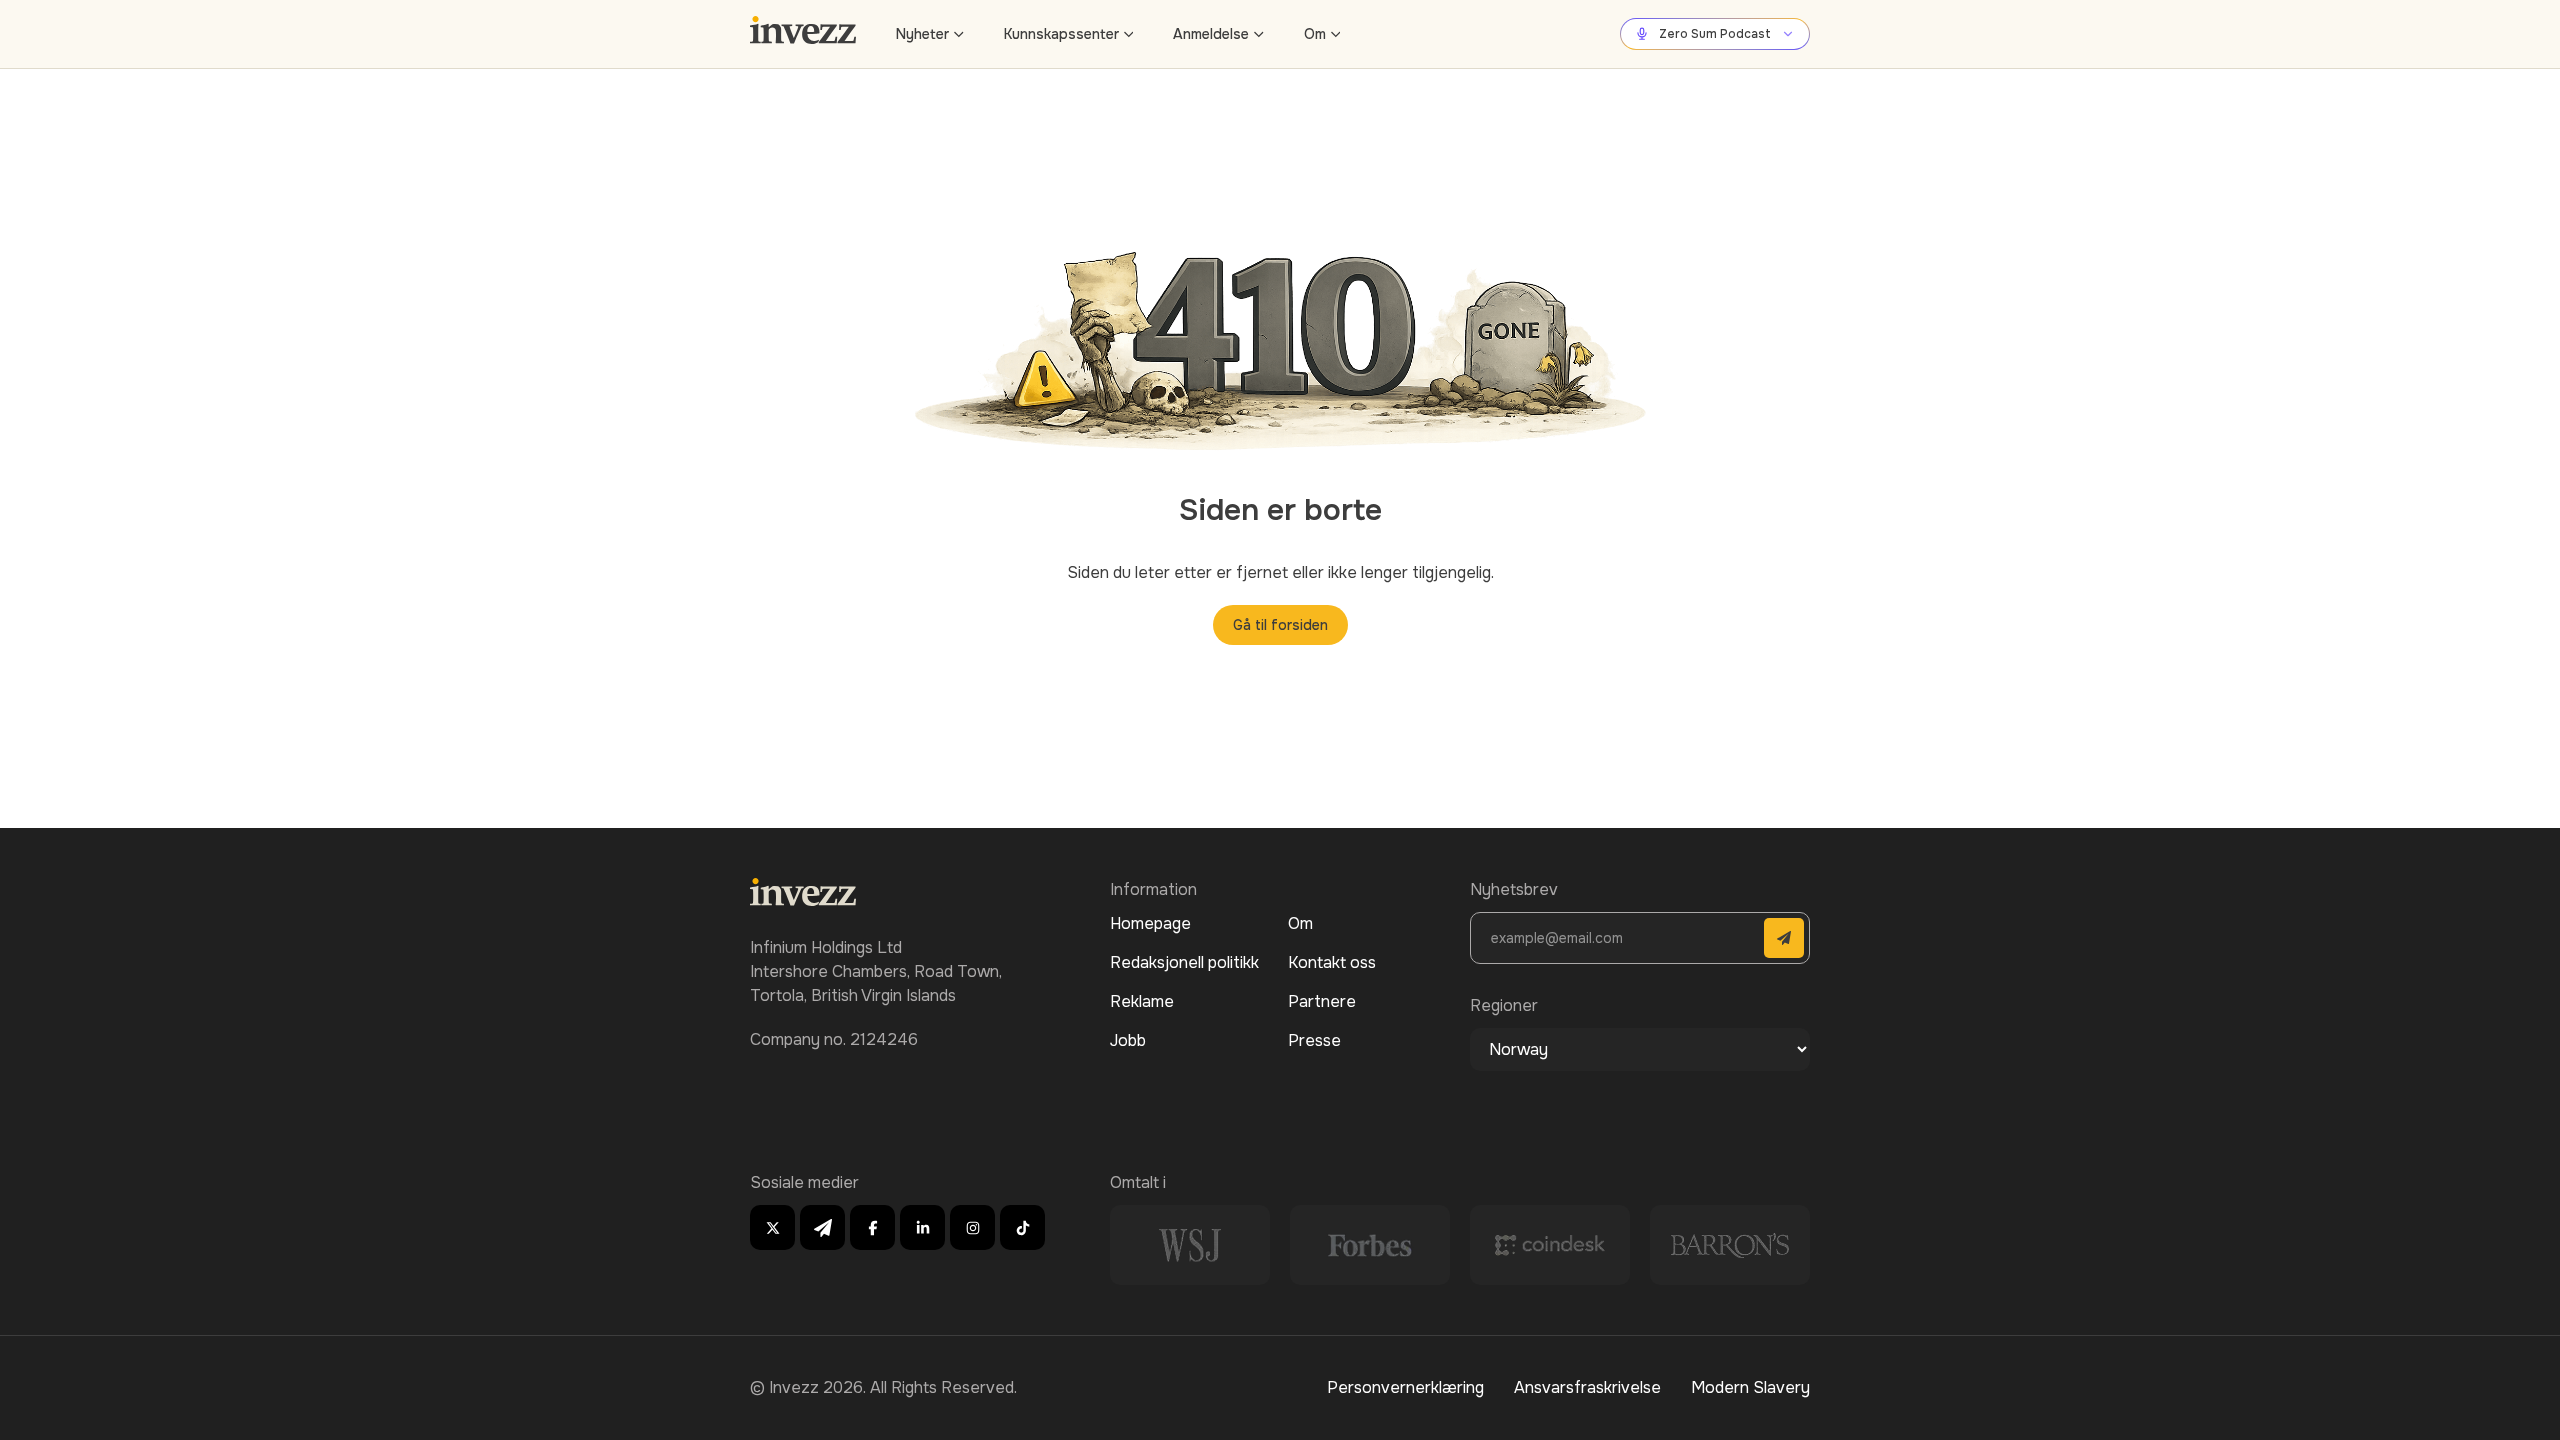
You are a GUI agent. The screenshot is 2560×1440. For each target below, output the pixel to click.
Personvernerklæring (1405, 1387)
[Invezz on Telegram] (822, 1227)
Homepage (1150, 923)
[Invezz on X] (772, 1227)
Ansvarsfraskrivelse (1587, 1387)
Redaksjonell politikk (1184, 962)
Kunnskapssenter (1061, 34)
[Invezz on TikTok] (1022, 1227)
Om (1315, 34)
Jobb (1128, 1040)
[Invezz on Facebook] (872, 1227)
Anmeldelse (1211, 34)
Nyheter (922, 34)
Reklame (1142, 1001)
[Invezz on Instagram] (972, 1227)
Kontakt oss (1332, 962)
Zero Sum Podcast (1715, 34)
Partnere (1322, 1001)
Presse (1314, 1040)
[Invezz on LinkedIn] (922, 1227)
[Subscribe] (1784, 938)
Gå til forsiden (1280, 625)
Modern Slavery (1750, 1387)
